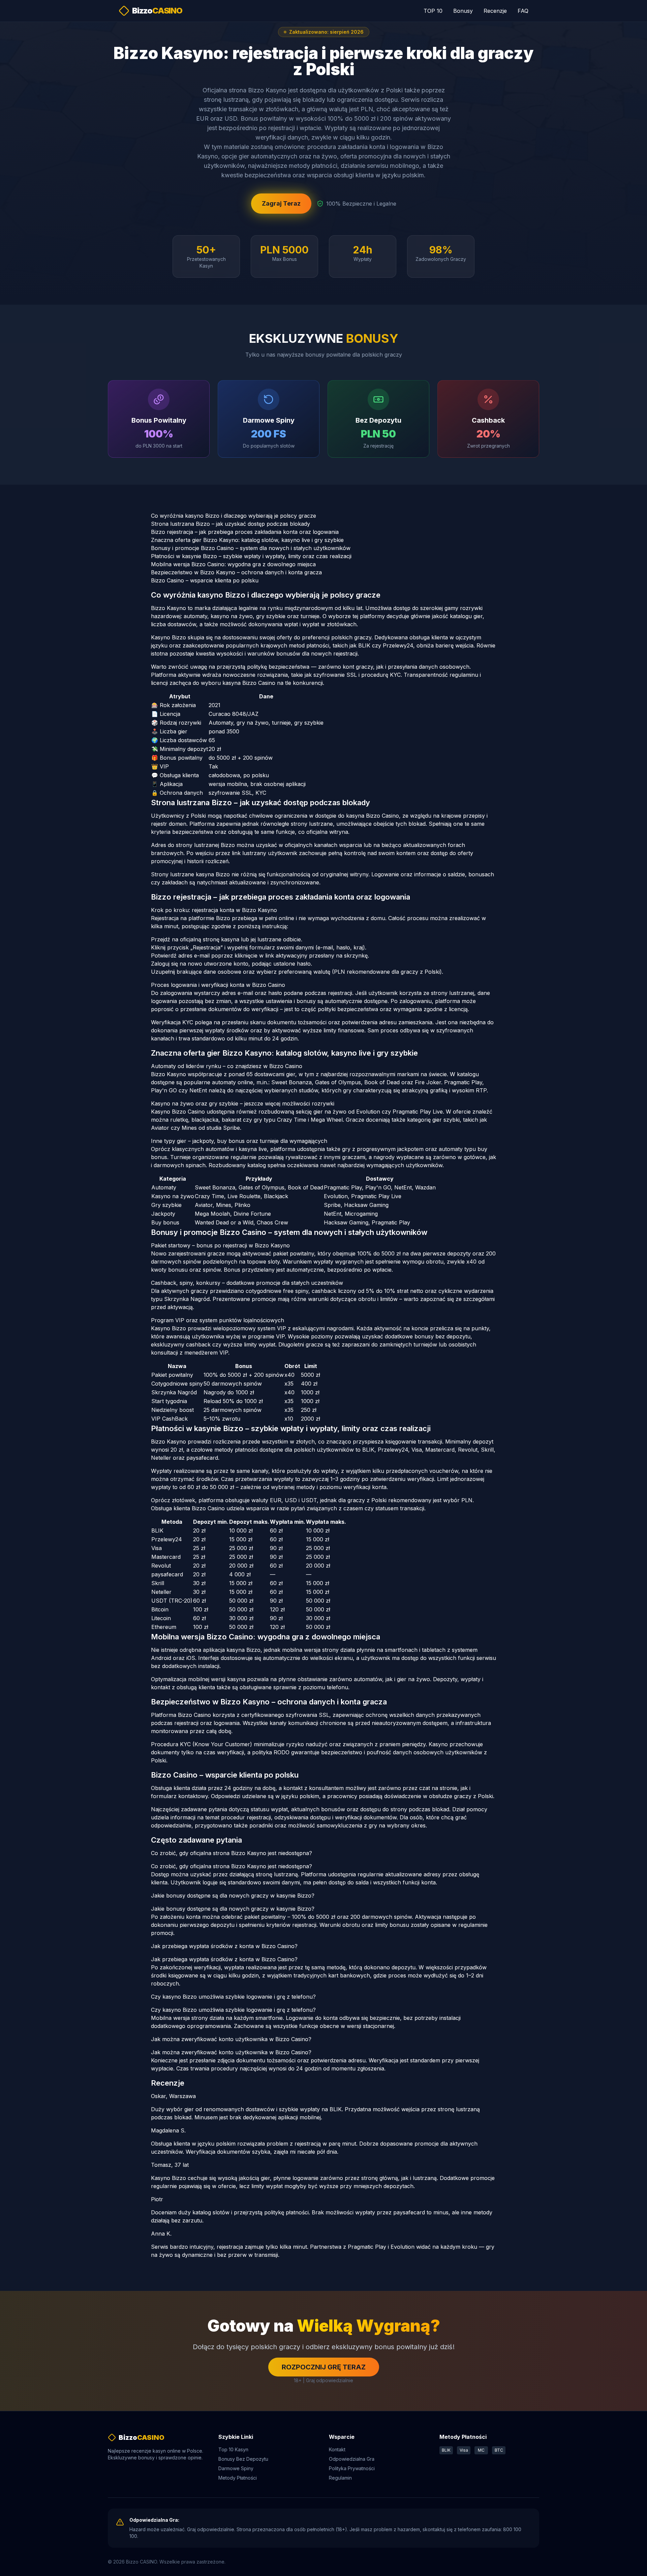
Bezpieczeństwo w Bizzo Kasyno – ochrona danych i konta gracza (236, 572)
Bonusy (463, 11)
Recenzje (495, 11)
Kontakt (337, 2449)
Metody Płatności (238, 2478)
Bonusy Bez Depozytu (243, 2459)
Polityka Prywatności (352, 2468)
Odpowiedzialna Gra (352, 2459)
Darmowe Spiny (236, 2468)
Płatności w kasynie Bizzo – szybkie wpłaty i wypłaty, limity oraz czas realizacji (251, 556)
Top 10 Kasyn (233, 2449)
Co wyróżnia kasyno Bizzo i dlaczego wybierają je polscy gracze (234, 516)
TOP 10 (433, 11)
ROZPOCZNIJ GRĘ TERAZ (324, 2367)
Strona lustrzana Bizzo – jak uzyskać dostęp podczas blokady (230, 524)
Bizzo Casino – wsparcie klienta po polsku (205, 580)
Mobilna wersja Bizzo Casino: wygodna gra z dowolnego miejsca (233, 564)
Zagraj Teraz (281, 203)
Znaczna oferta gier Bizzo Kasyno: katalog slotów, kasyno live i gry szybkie (247, 540)
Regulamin (340, 2478)
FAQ (523, 11)
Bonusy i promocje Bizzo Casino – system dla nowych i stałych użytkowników (251, 548)
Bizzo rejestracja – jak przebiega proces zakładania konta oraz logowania (245, 532)
